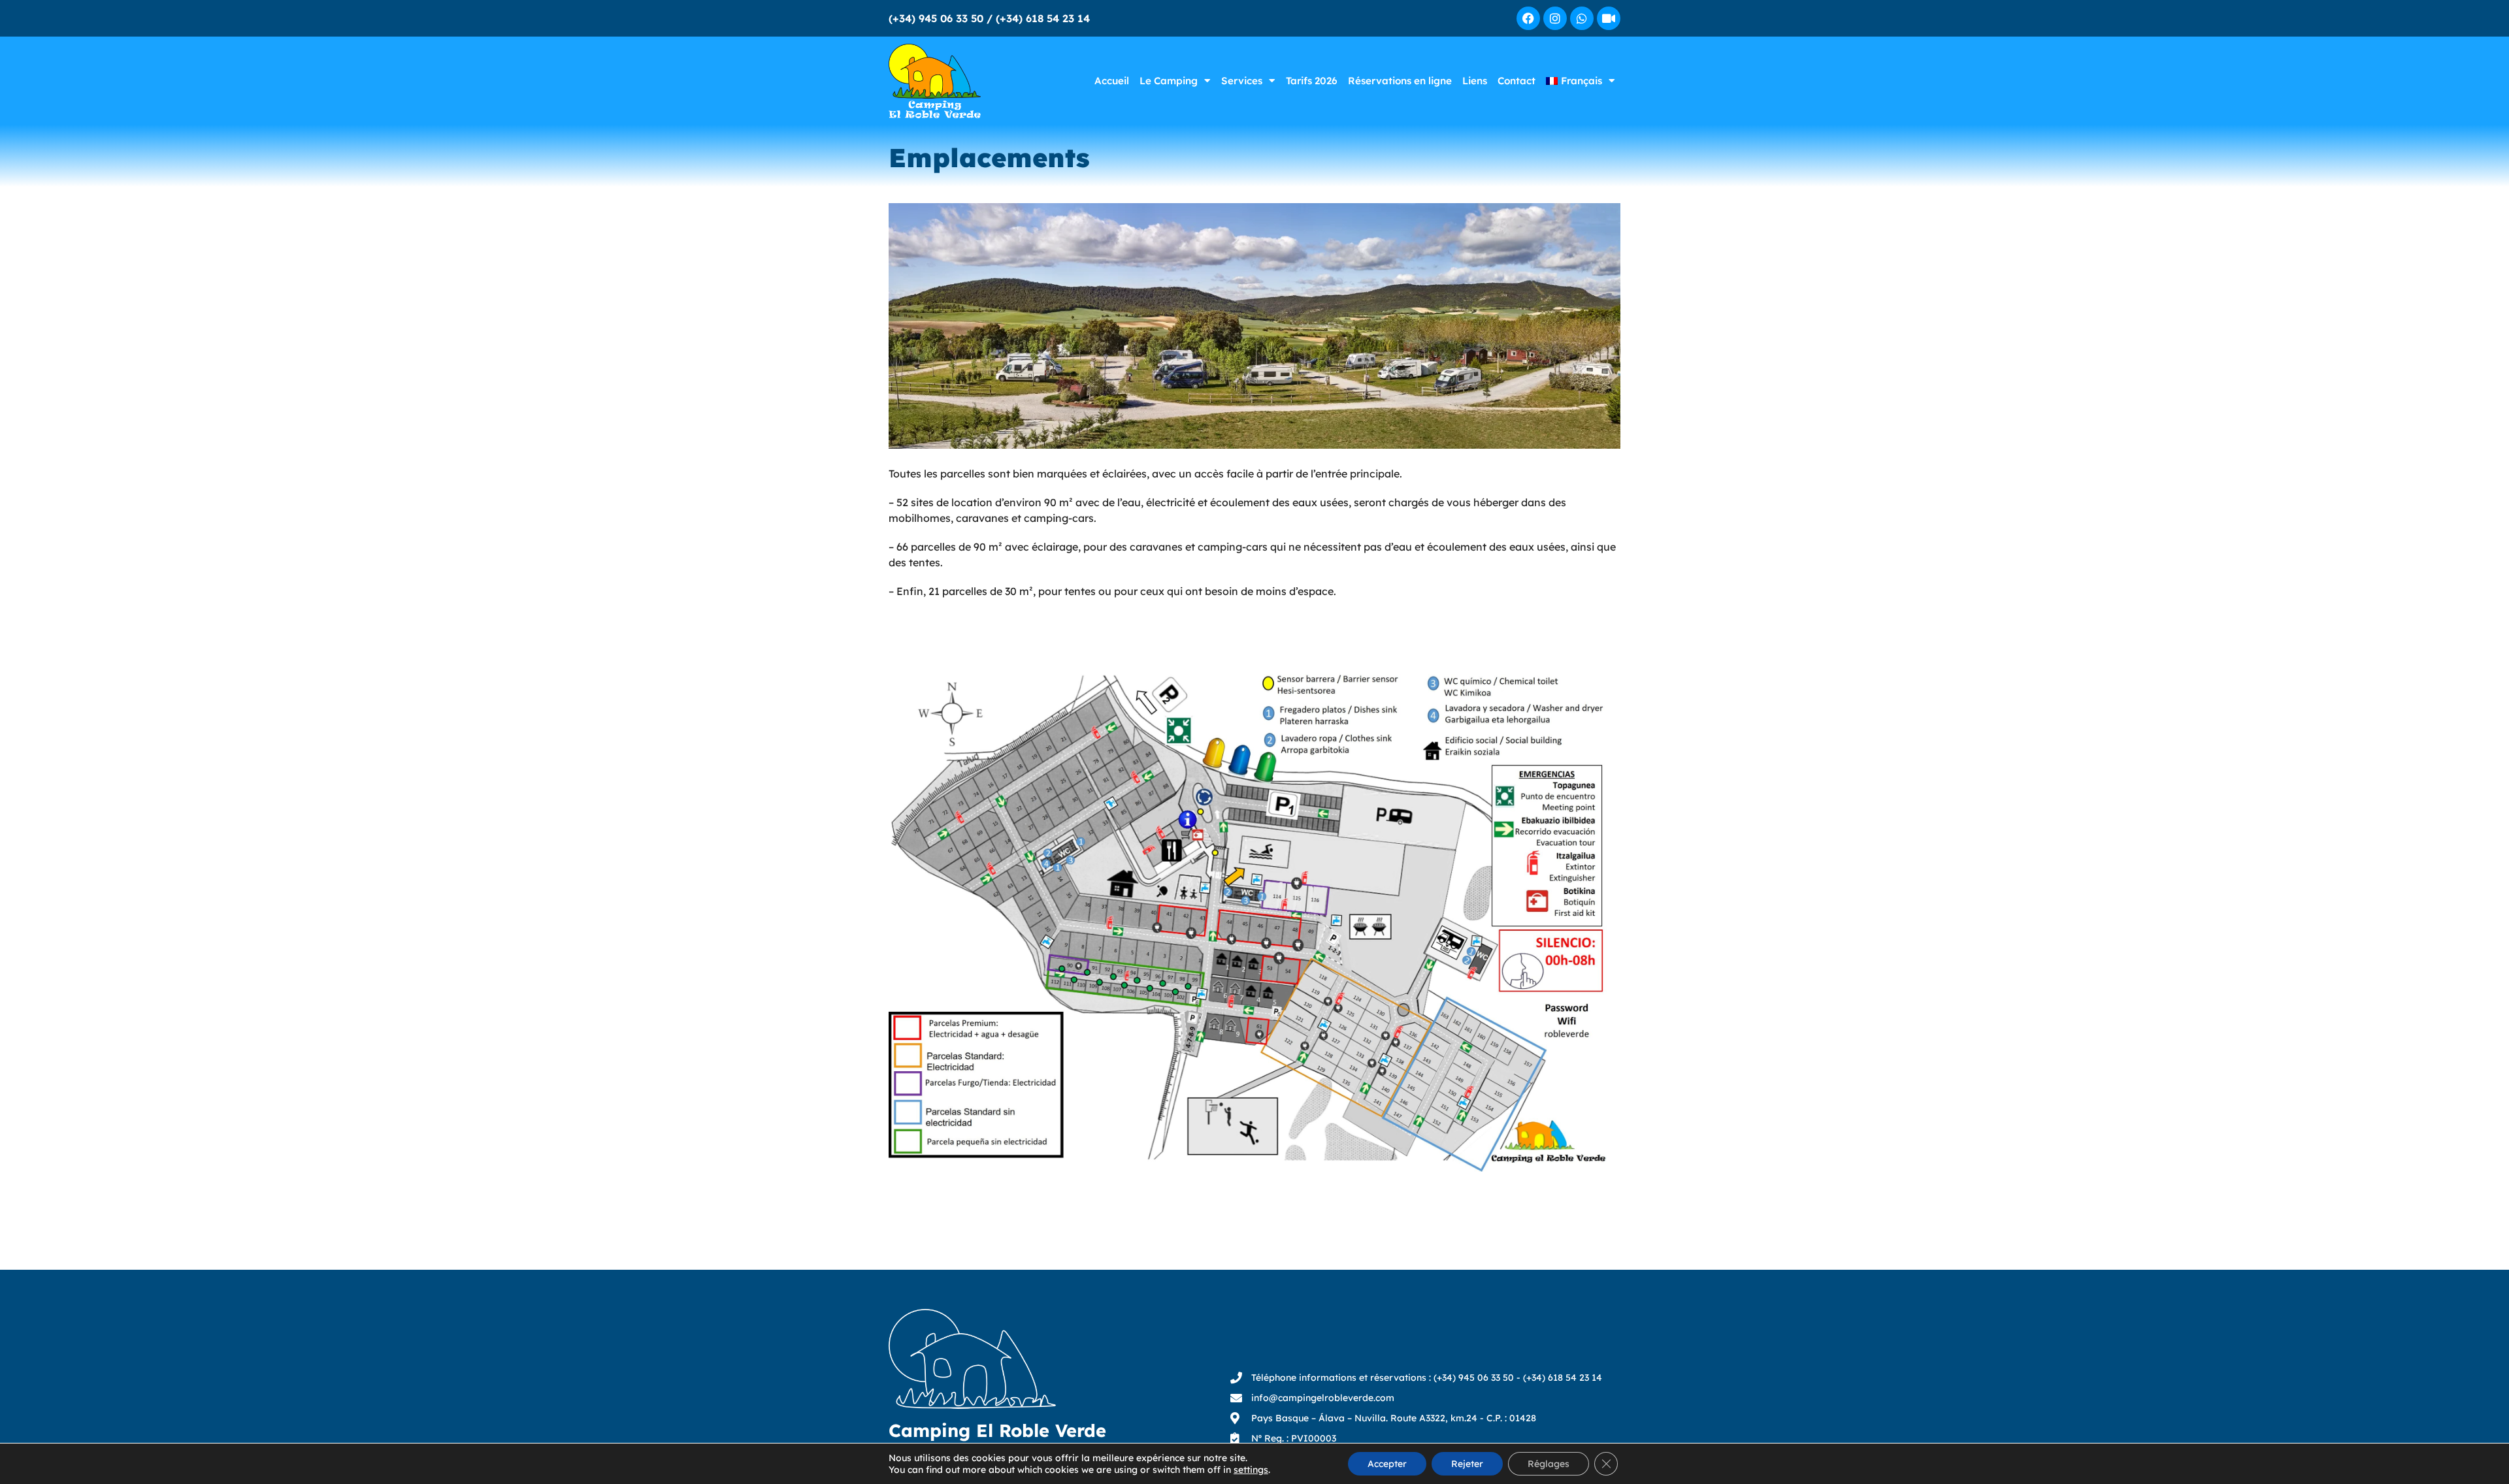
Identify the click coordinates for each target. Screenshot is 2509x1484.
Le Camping (1169, 81)
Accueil (1112, 81)
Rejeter (1467, 1464)
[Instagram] (1555, 18)
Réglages (1549, 1464)
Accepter (1387, 1464)
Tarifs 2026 (1312, 81)
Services (1242, 81)
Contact (1517, 81)
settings (1251, 1470)
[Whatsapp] (1582, 18)
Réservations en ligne (1400, 81)
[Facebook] (1528, 18)
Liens (1475, 81)
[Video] (1609, 18)
